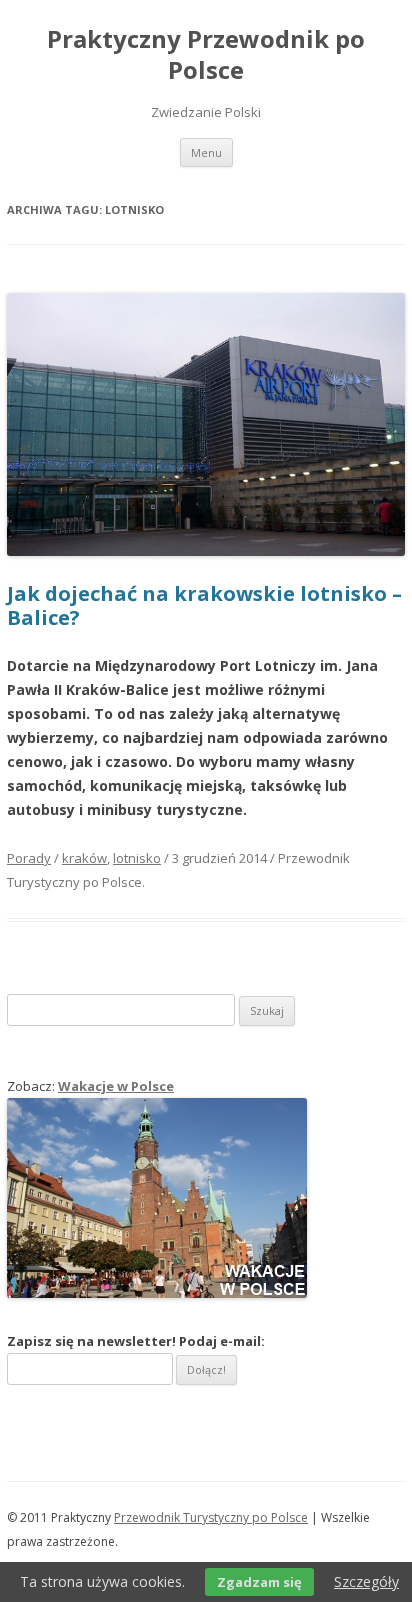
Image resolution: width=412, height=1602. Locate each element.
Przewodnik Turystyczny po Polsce (211, 1517)
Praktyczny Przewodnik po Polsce (206, 55)
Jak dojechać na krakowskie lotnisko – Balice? (204, 605)
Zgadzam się (259, 1582)
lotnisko (137, 858)
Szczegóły (366, 1581)
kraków (84, 858)
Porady (29, 858)
